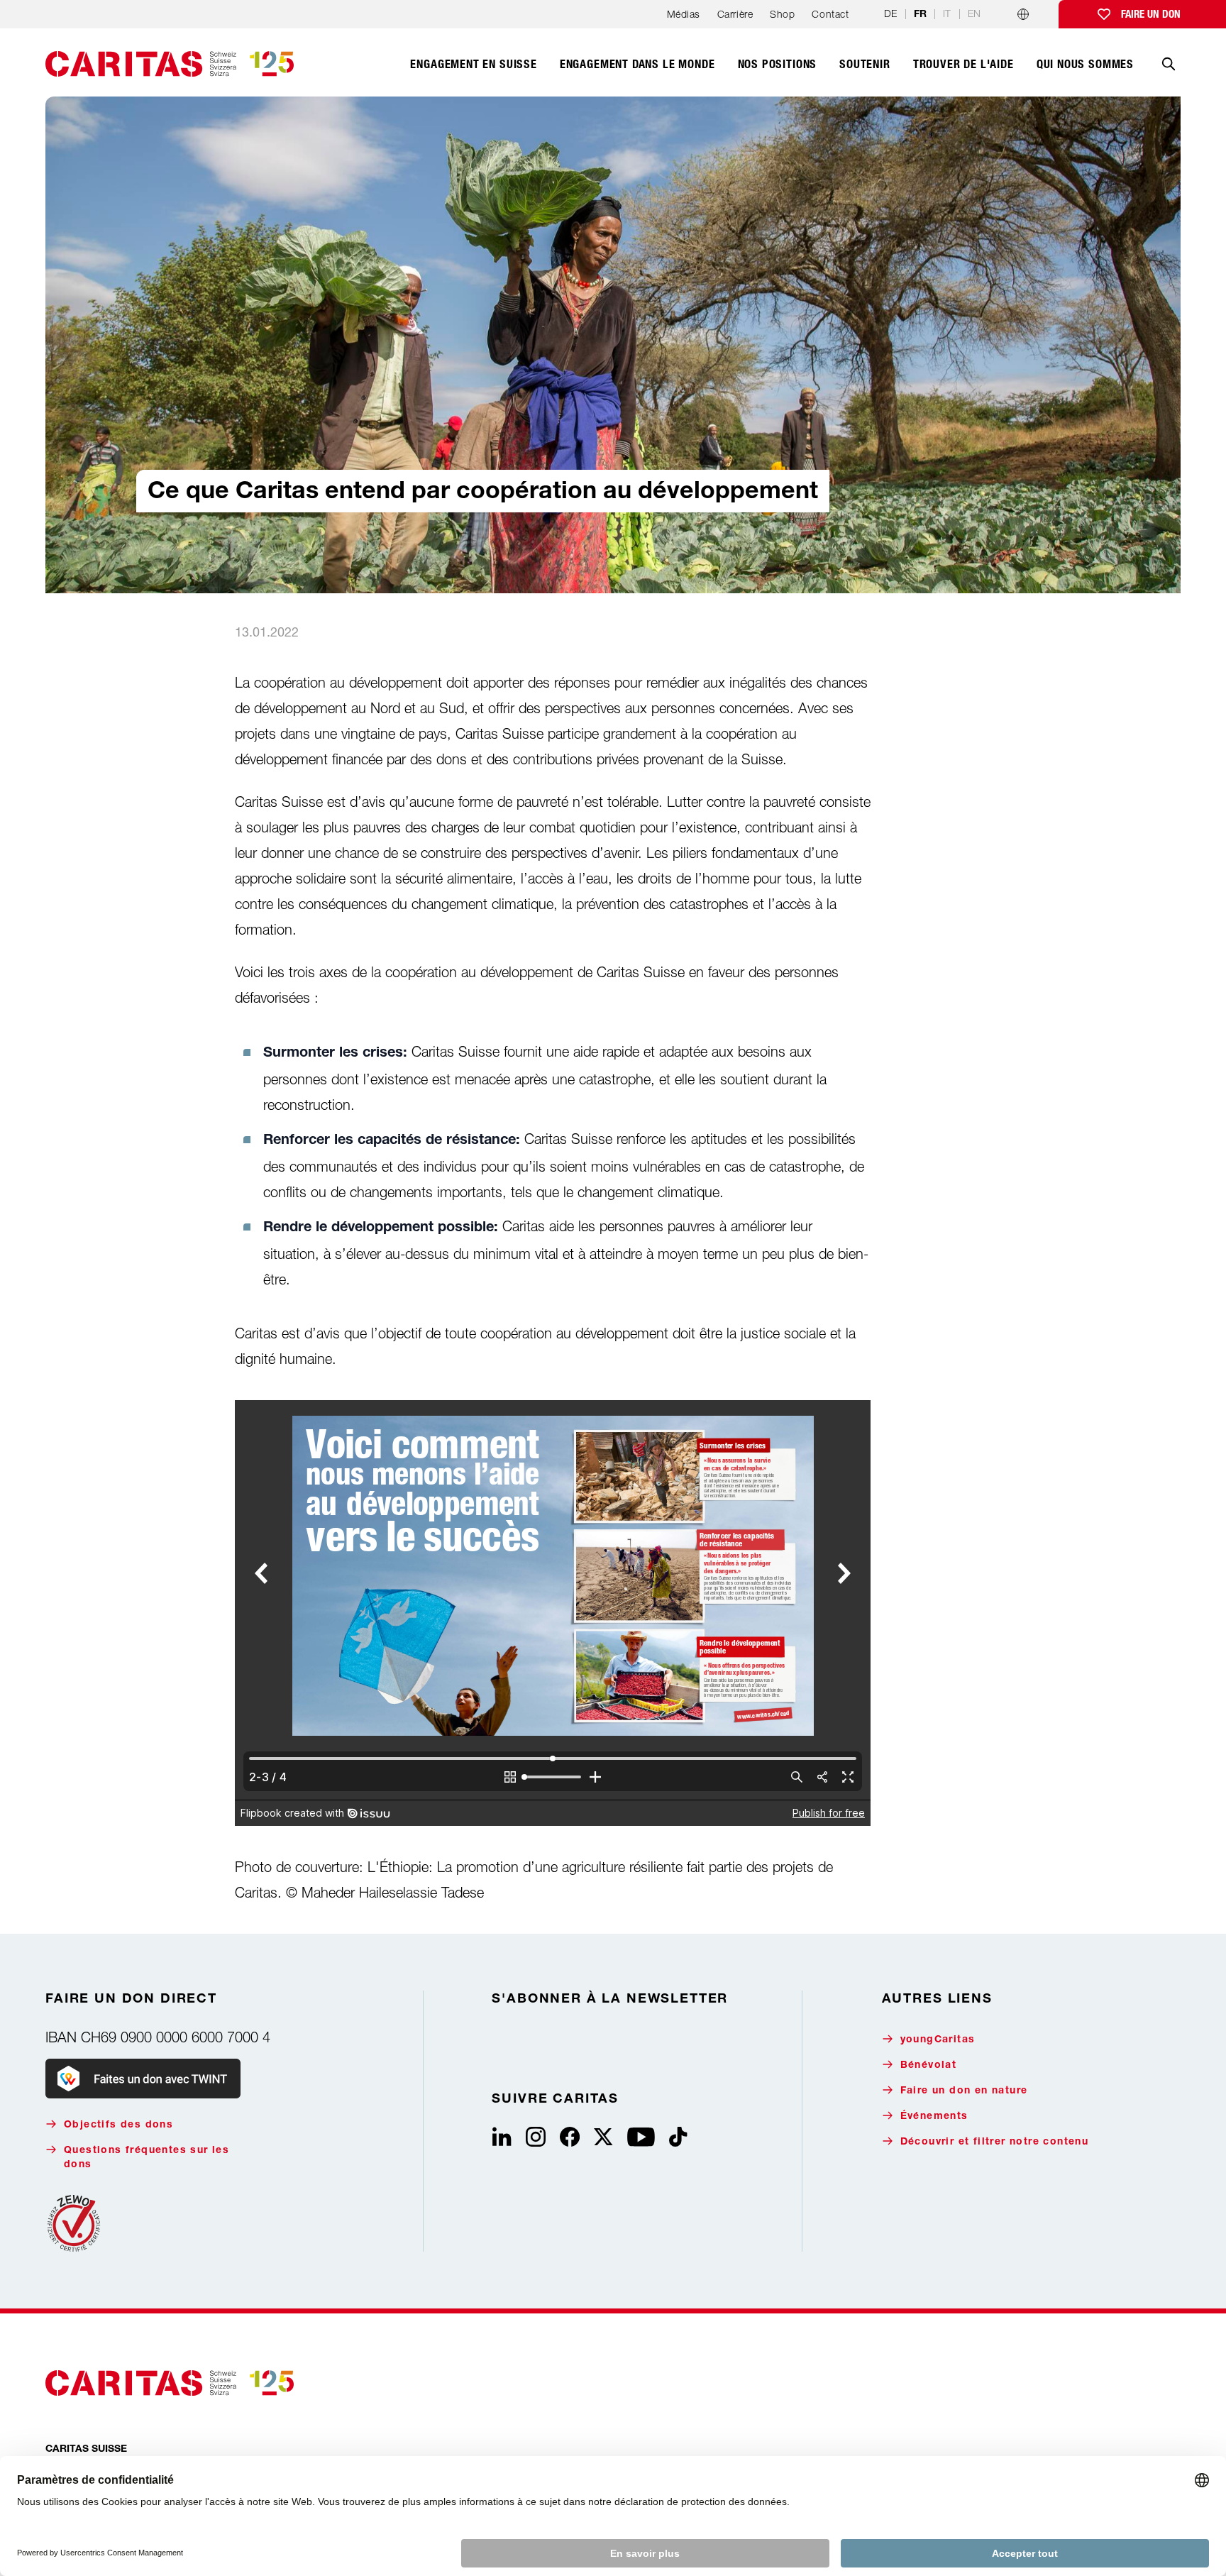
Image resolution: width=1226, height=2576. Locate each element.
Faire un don (1151, 14)
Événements (934, 2117)
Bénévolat (929, 2066)
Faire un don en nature (964, 2091)
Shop (782, 14)
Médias (684, 14)
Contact (830, 14)
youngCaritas (938, 2040)
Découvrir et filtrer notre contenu (995, 2142)
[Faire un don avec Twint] (143, 2079)
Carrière (735, 14)
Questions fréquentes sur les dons (147, 2158)
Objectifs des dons (118, 2125)
